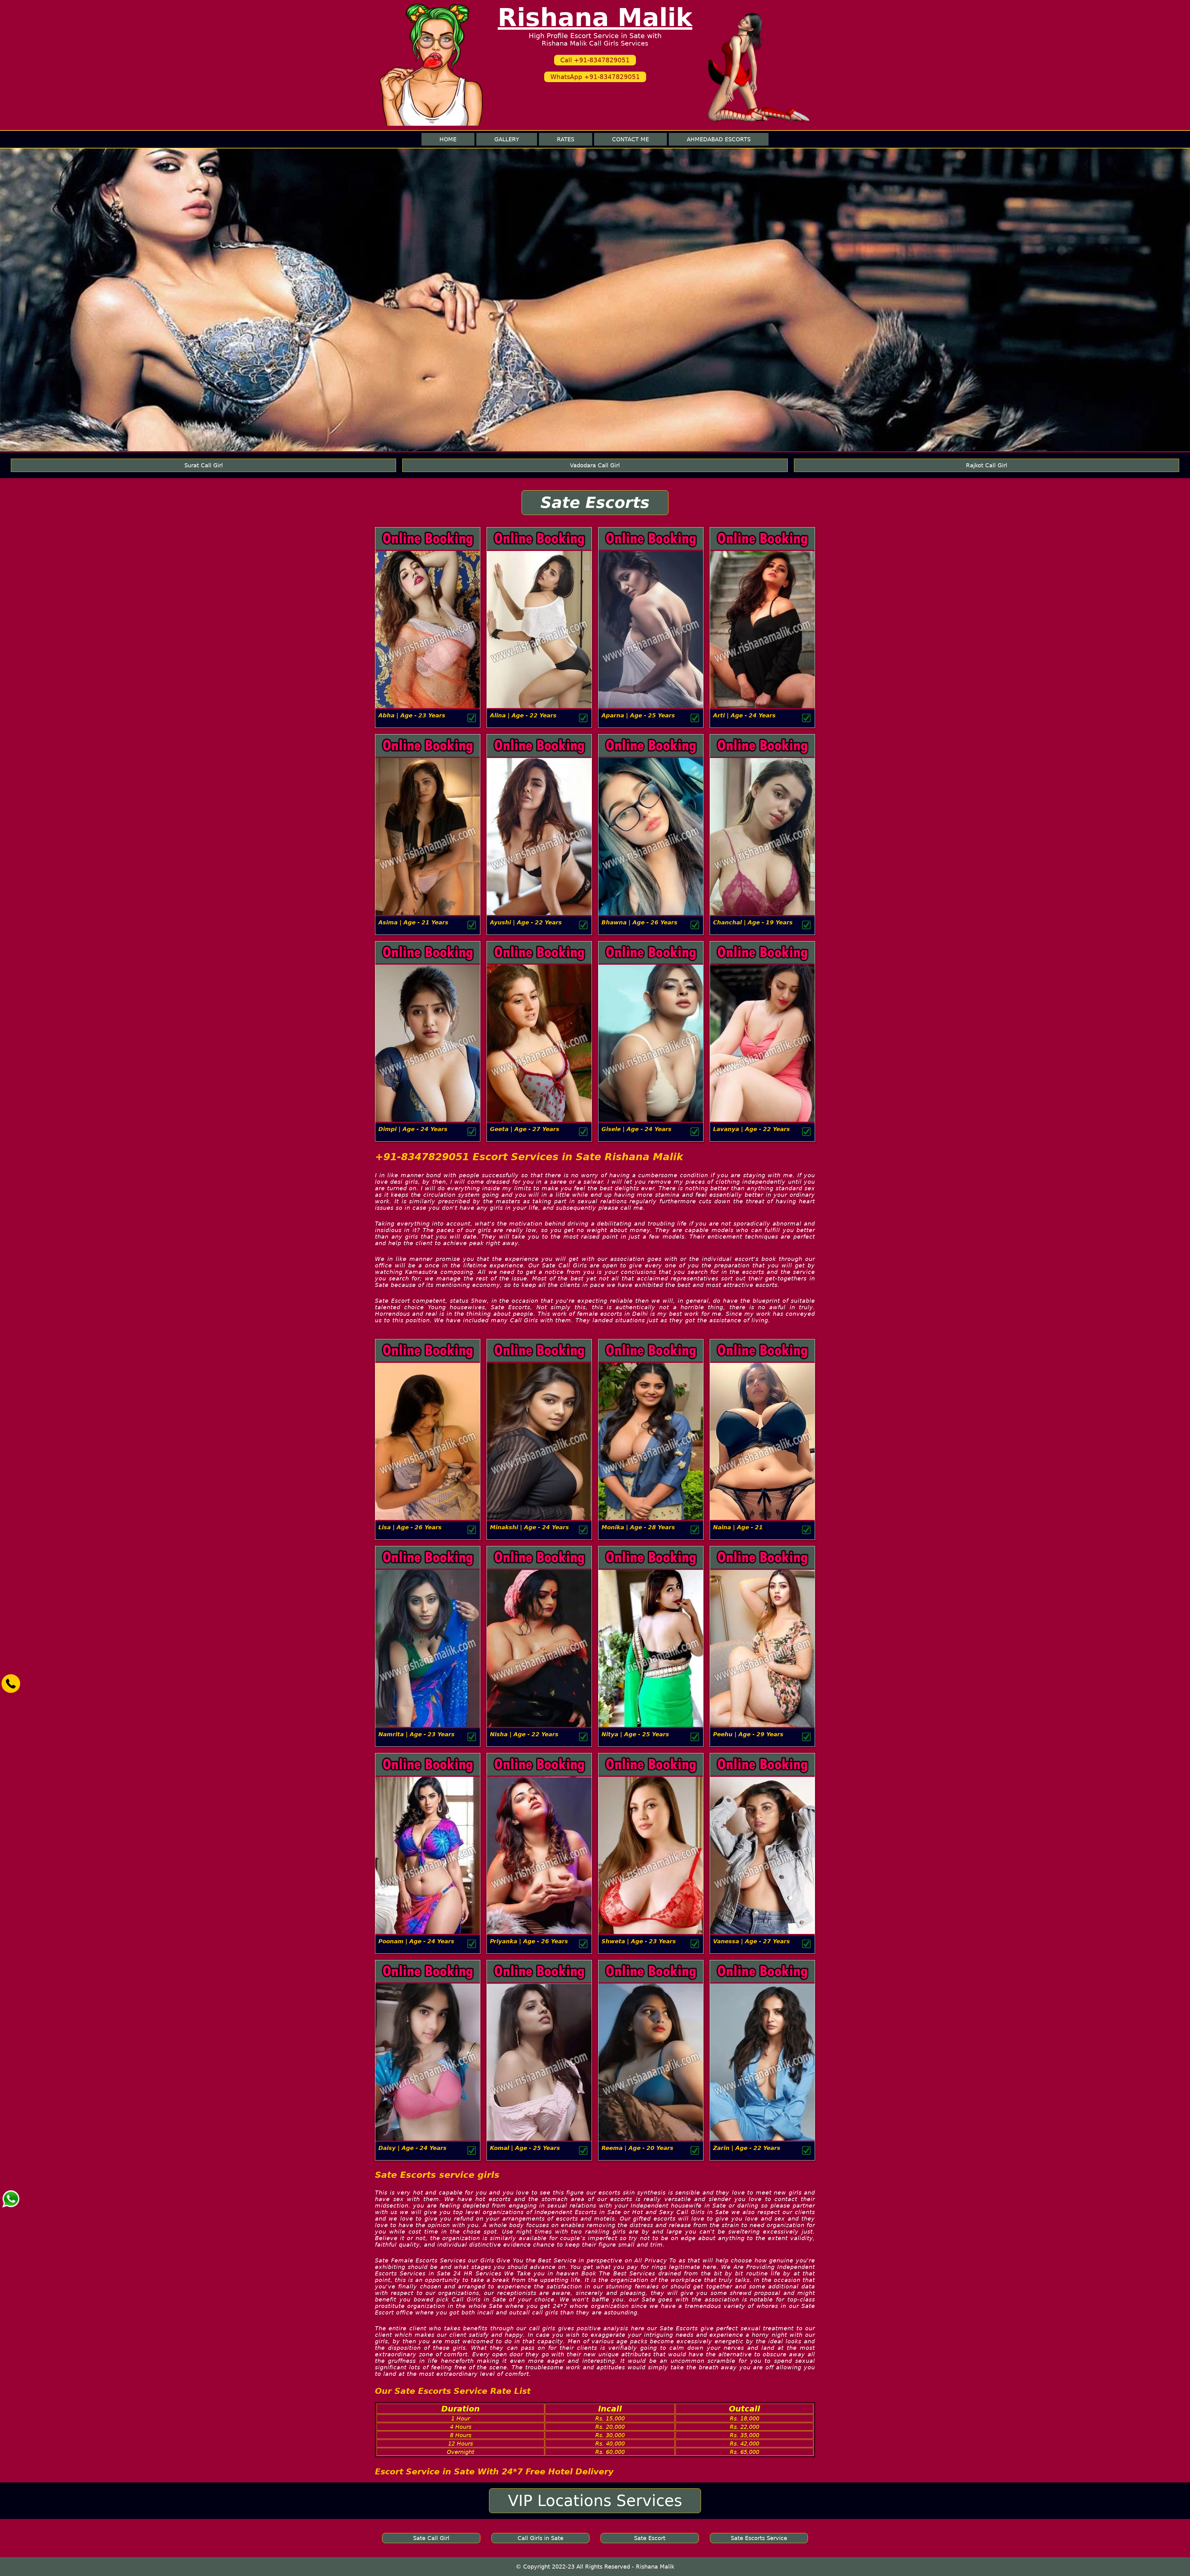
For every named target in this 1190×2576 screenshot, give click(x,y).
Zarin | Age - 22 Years (747, 2148)
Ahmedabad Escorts (719, 139)
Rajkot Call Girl (987, 465)
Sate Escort (650, 2538)
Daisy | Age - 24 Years (412, 2148)
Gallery (507, 139)
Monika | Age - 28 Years (638, 1527)
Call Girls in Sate (540, 2538)
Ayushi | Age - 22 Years (526, 922)
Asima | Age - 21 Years (413, 922)
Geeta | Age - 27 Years (525, 1129)
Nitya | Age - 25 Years (635, 1734)
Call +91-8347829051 (595, 60)
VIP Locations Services (595, 2501)
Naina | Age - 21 (738, 1527)
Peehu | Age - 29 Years (748, 1734)
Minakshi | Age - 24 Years (529, 1527)
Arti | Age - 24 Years (744, 715)
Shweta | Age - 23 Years (639, 1941)
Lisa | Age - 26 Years (410, 1527)
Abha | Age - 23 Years (412, 715)
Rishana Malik (595, 18)
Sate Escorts (595, 503)
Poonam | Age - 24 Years (416, 1941)
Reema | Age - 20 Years (637, 2148)
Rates (566, 139)
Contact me (630, 139)
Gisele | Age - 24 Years (637, 1129)
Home (448, 139)
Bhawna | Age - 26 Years (639, 922)
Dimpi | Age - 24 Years (413, 1129)
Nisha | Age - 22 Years (524, 1734)
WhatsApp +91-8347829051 (595, 77)
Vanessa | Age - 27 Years (751, 1941)
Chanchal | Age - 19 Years (753, 922)
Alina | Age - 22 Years (523, 715)
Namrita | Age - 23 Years (416, 1734)
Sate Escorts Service (759, 2538)
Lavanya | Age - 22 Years (751, 1129)
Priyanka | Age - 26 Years (529, 1941)
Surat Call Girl (204, 465)
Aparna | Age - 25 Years (638, 715)
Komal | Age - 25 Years (525, 2148)
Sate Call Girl (431, 2538)
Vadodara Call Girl (595, 465)
